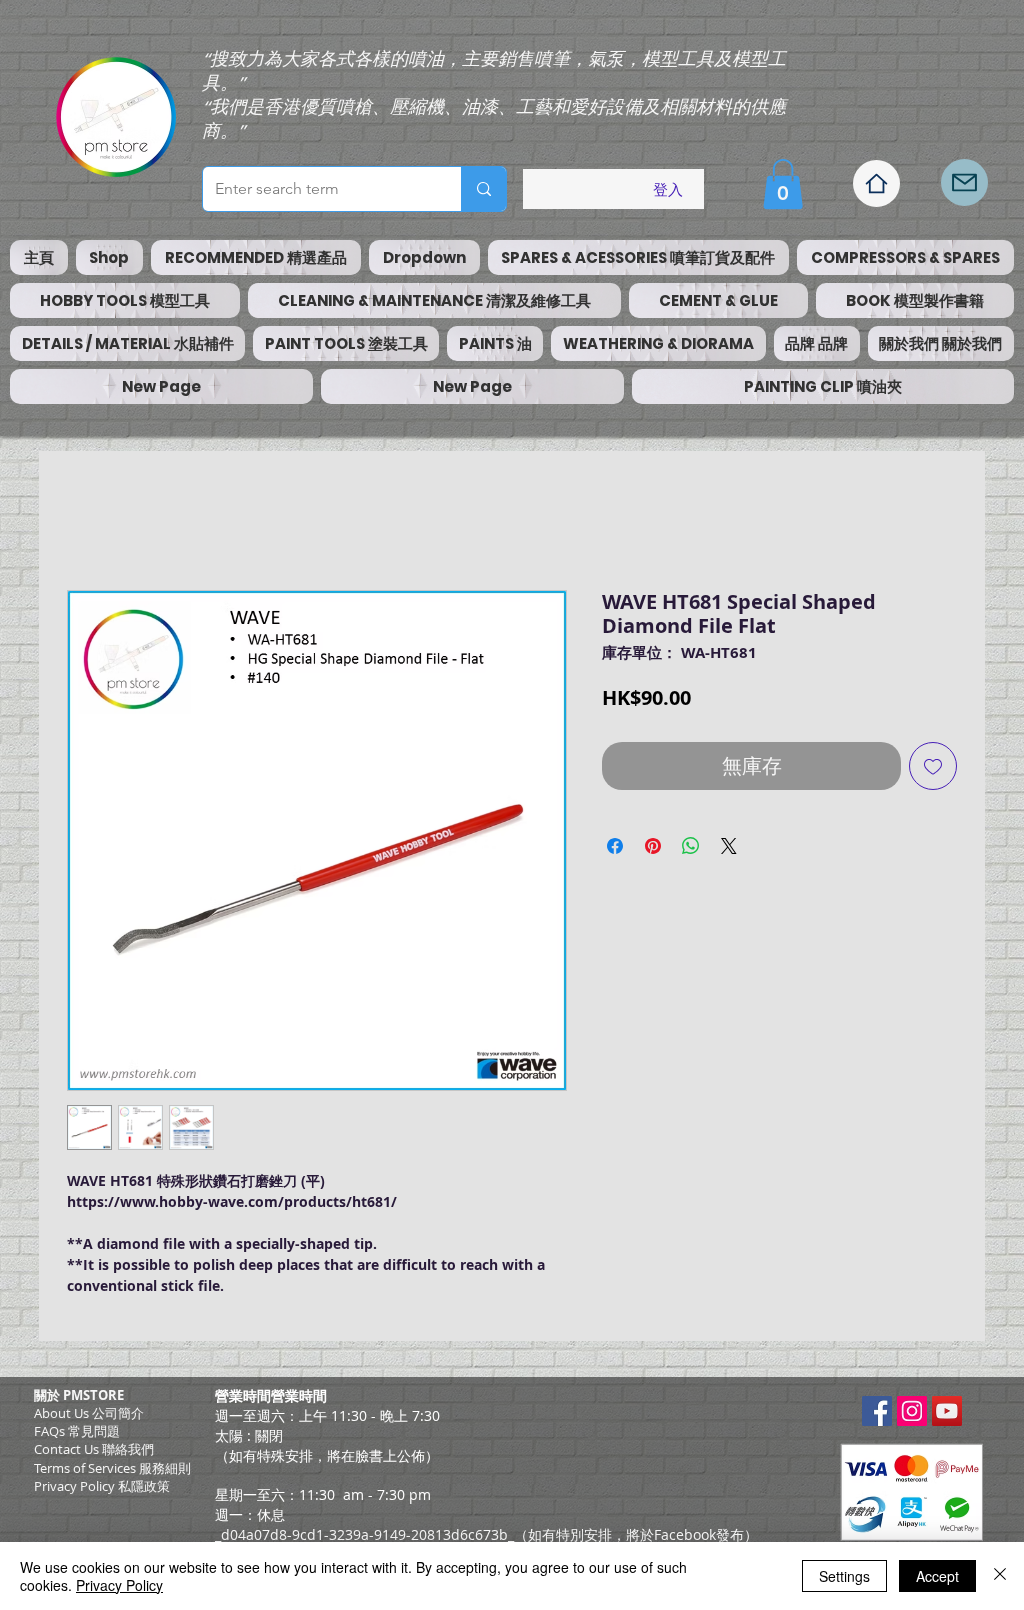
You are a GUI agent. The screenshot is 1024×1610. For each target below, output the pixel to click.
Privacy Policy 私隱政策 (102, 1486)
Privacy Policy (119, 1585)
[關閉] (1000, 1576)
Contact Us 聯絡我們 (94, 1449)
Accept (937, 1576)
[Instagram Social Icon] (912, 1411)
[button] (783, 184)
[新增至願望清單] (933, 766)
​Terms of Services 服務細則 (112, 1468)
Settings (844, 1576)
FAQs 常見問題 (77, 1431)
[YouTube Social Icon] (947, 1411)
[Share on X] (729, 846)
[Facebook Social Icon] (877, 1411)
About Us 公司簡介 (89, 1413)
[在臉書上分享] (615, 846)
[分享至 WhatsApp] (691, 846)
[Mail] (964, 182)
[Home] (876, 183)
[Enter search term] (483, 189)
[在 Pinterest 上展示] (653, 846)
